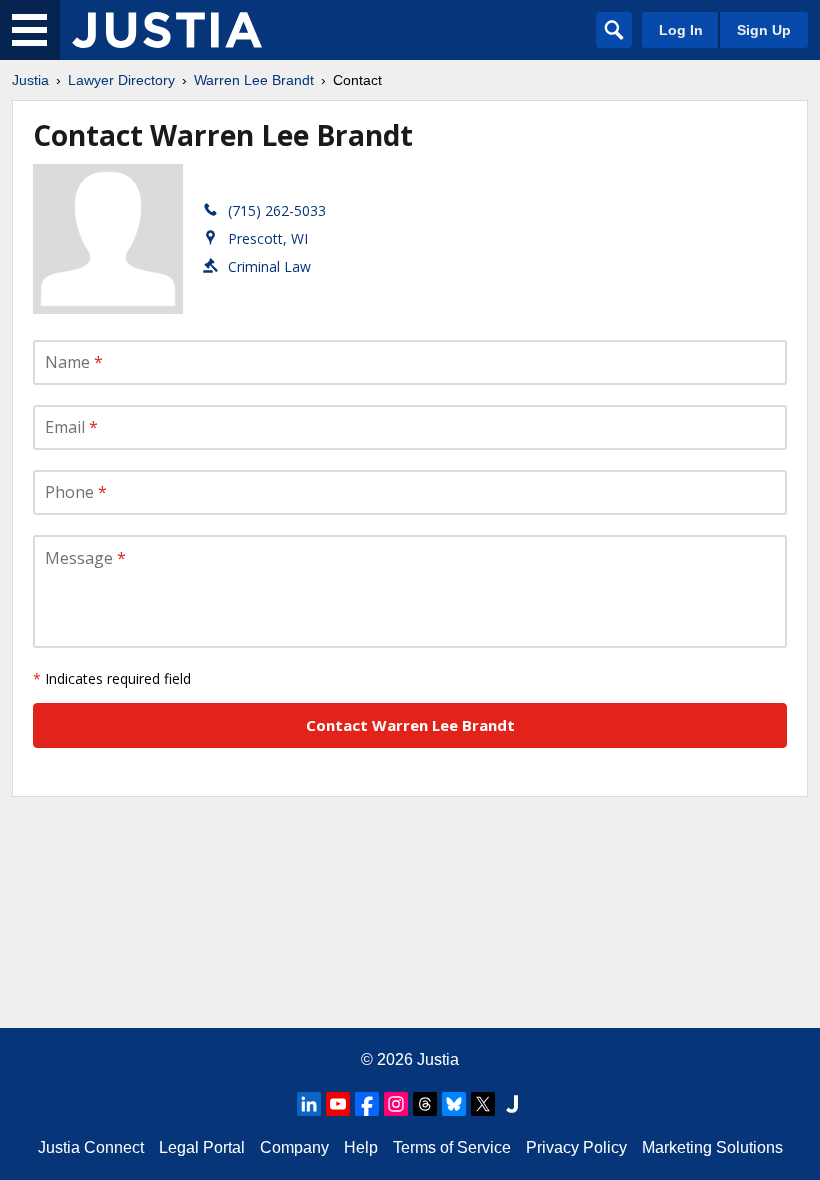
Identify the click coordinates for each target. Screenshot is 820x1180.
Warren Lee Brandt (254, 80)
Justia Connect (91, 1147)
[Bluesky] (454, 1104)
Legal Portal (202, 1147)
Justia (30, 80)
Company (294, 1147)
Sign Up (764, 30)
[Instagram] (396, 1104)
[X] (483, 1104)
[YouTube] (338, 1104)
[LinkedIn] (309, 1104)
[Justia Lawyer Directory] (167, 30)
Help (361, 1147)
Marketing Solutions (712, 1147)
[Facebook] (367, 1104)
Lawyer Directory (121, 80)
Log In (681, 30)
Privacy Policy (576, 1147)
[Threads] (425, 1104)
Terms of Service (452, 1147)
